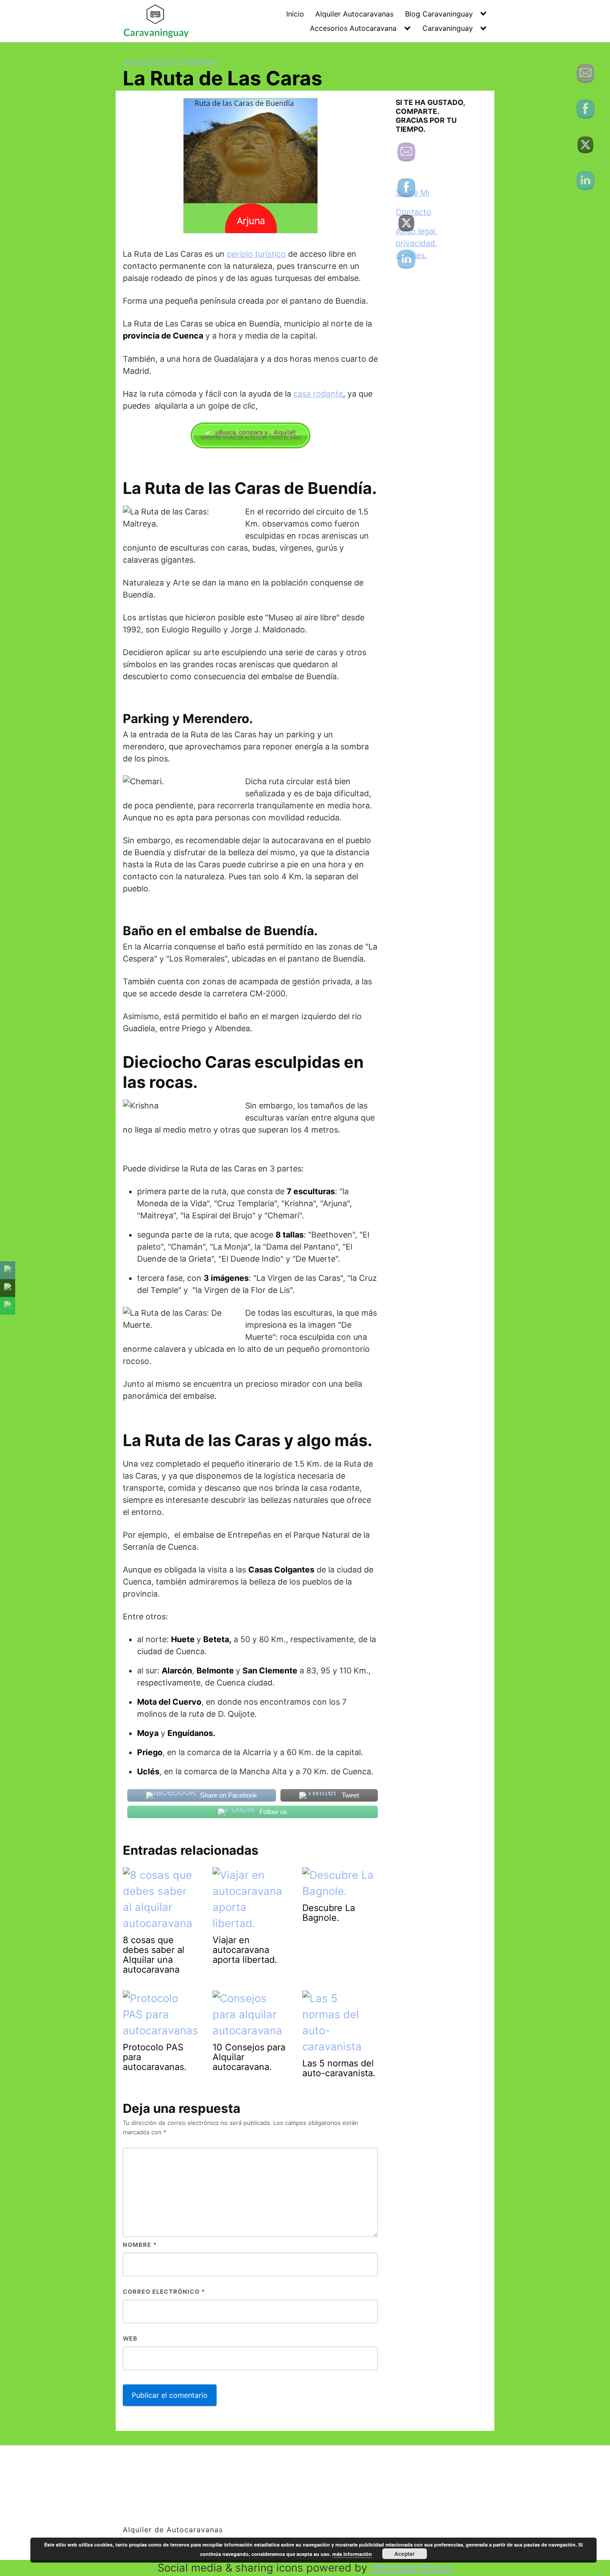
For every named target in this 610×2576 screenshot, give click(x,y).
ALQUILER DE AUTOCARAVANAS (171, 61)
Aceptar (405, 2554)
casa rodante (318, 394)
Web (130, 2338)
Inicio (295, 14)
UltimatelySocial (411, 2568)
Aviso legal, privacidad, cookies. (417, 243)
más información (352, 2554)
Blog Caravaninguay (439, 14)
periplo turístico (256, 254)
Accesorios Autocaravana (353, 28)
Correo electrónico (164, 2292)
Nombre (140, 2245)
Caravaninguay (448, 28)
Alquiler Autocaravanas (354, 14)
